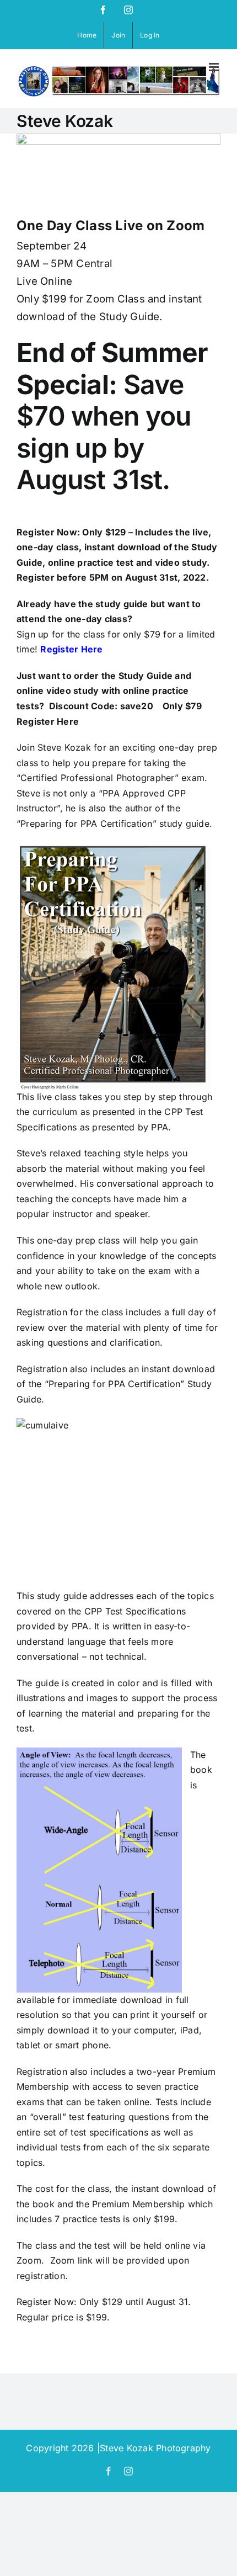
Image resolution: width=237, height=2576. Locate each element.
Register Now (47, 532)
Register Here (71, 649)
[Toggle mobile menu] (215, 67)
